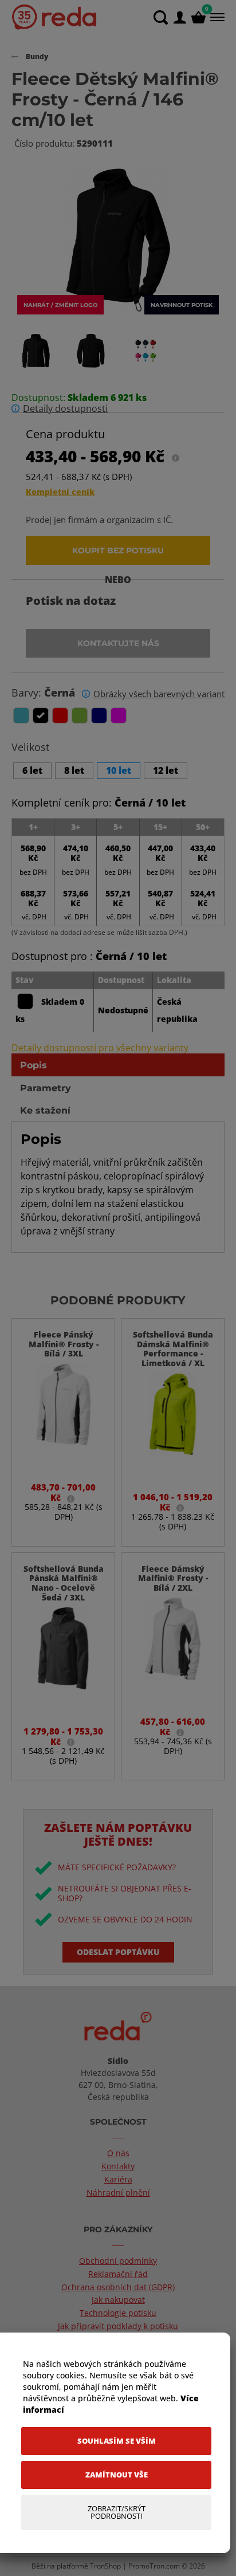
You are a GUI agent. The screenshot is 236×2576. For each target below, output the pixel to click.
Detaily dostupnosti (65, 409)
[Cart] (198, 17)
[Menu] (216, 17)
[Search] (161, 17)
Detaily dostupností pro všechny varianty (100, 1048)
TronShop (105, 2566)
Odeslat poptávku (118, 1952)
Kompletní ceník (60, 492)
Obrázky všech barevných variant (159, 694)
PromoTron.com (154, 2566)
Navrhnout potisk (182, 305)
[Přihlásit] (180, 17)
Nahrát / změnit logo (60, 305)
